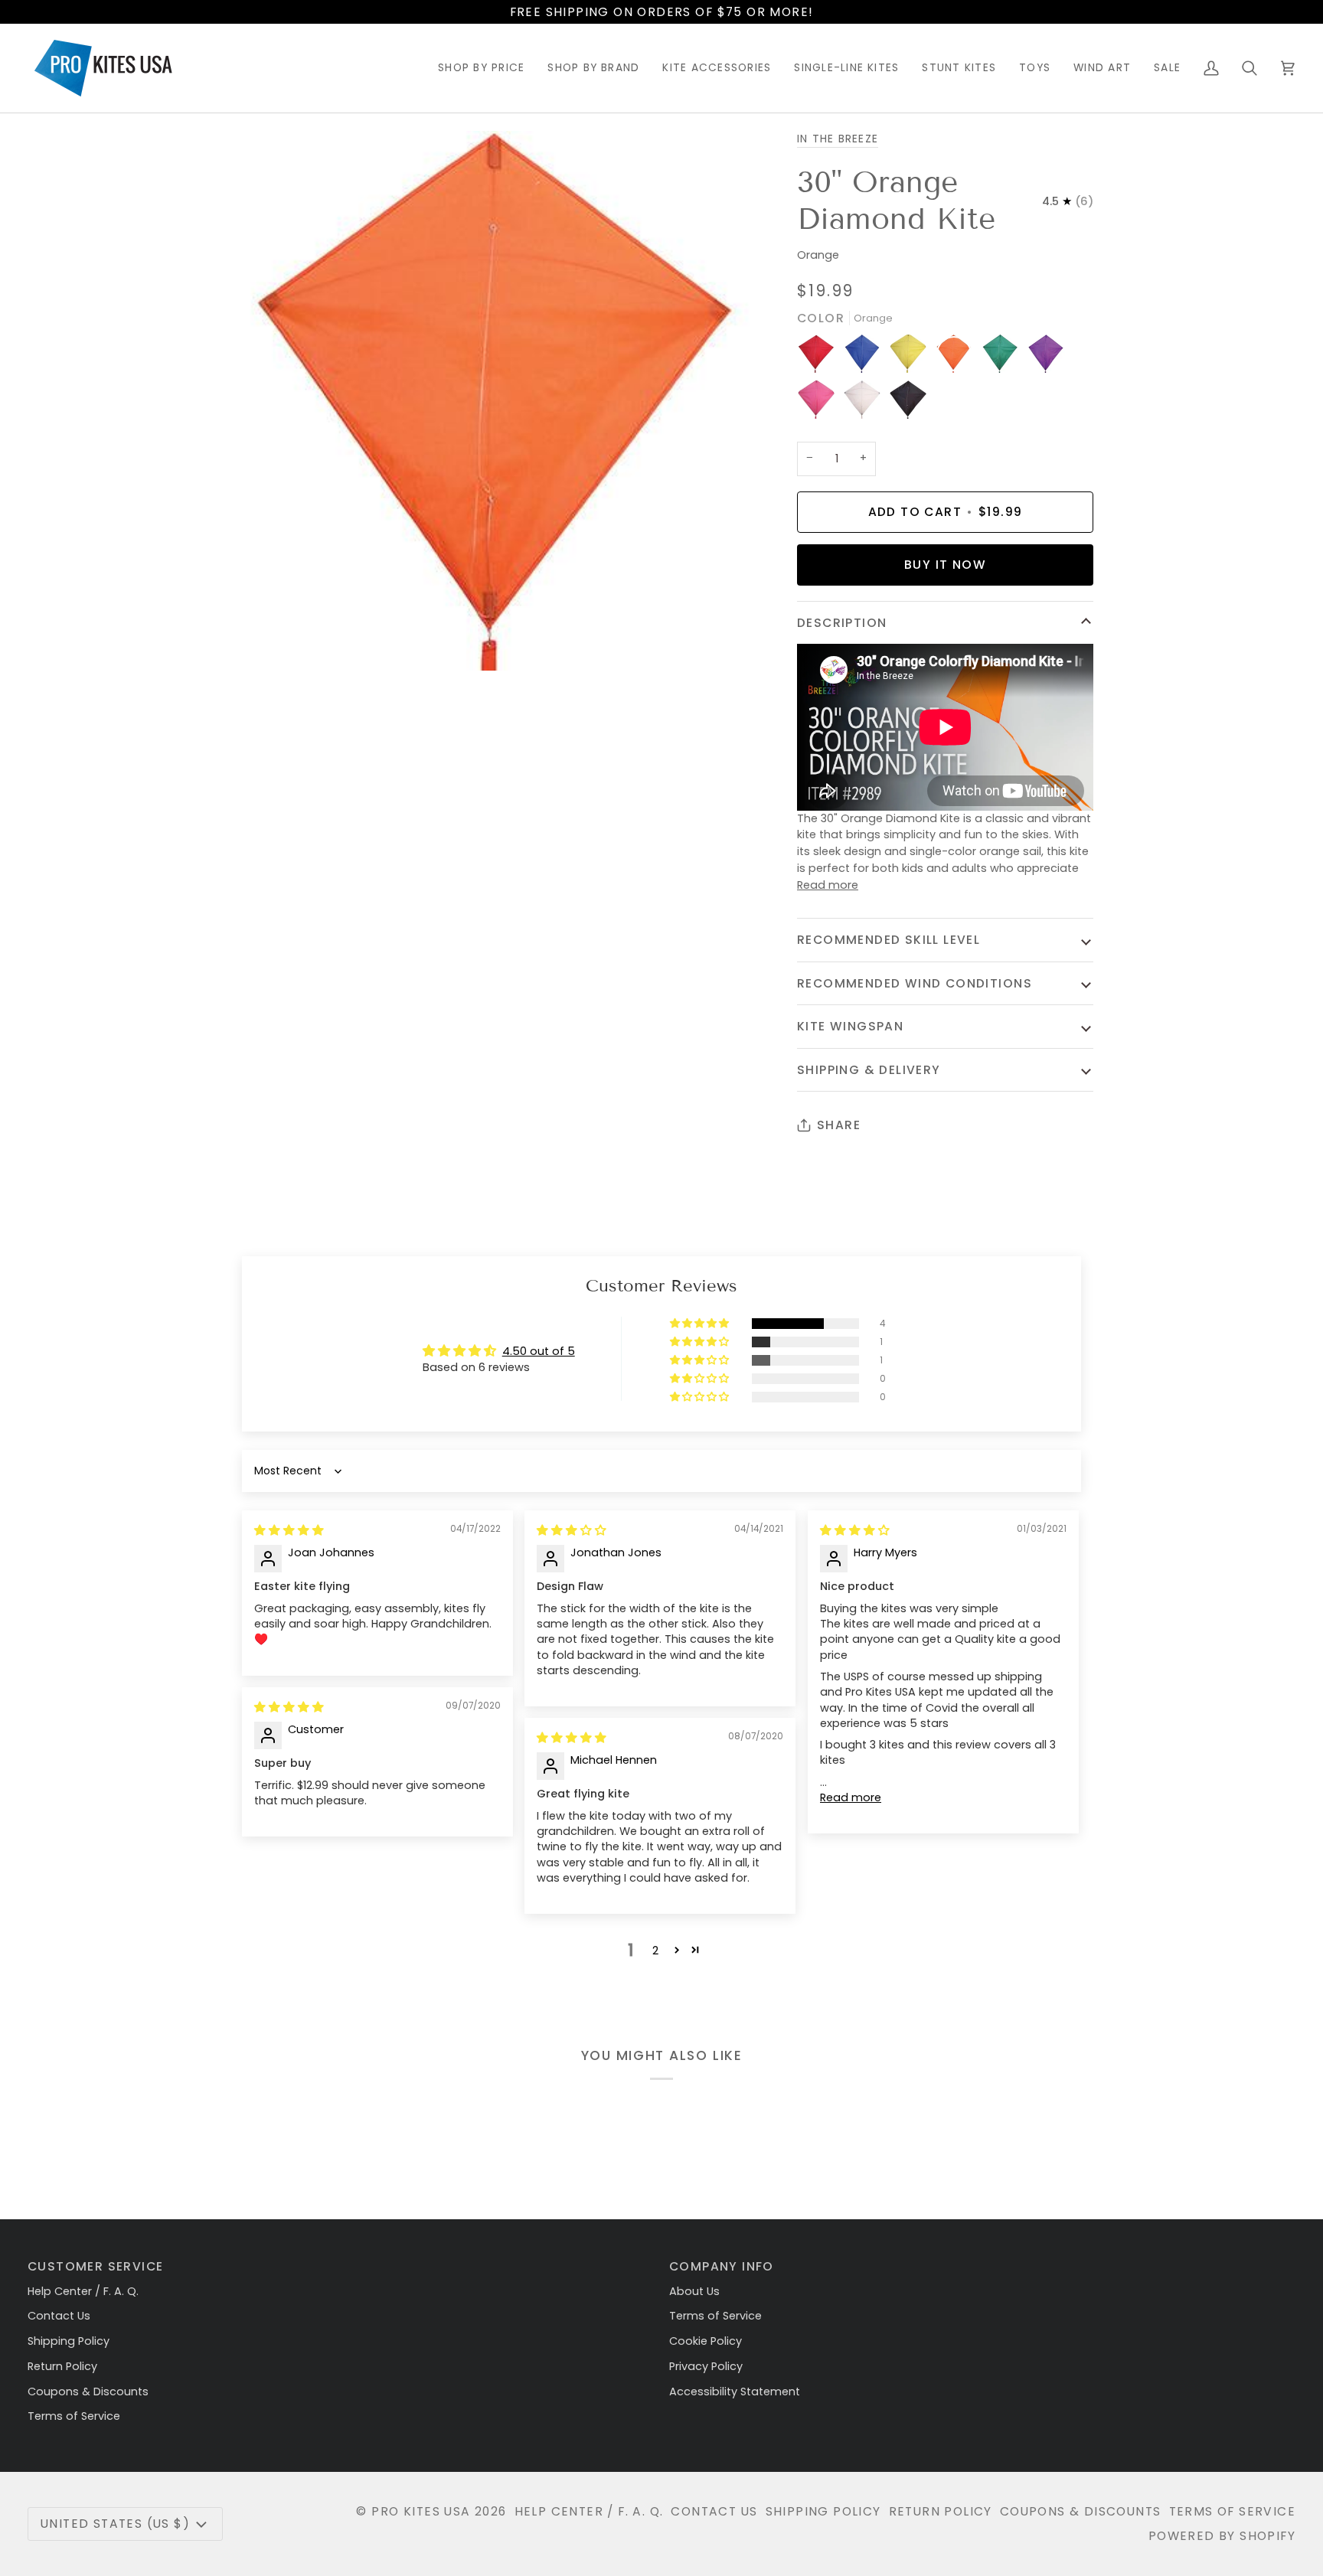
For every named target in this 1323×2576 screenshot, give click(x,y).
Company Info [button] (722, 2266)
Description (842, 623)
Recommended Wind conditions (915, 983)
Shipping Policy (69, 2341)
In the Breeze (838, 139)
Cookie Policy (706, 2341)
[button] (481, 68)
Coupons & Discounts (88, 2392)
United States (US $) (115, 2524)
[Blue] (866, 358)
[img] (289, 1530)
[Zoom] (258, 642)
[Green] (1004, 358)
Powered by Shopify (1222, 2536)
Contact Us (59, 2316)
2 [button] (655, 1951)
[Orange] (958, 358)
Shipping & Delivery (869, 1070)
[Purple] (1050, 358)
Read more (828, 885)
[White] (866, 403)
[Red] (820, 358)
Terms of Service (74, 2416)
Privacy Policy (706, 2366)
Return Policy (62, 2366)
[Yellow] (912, 358)
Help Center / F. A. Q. (83, 2291)
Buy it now (945, 565)
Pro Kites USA (421, 2511)
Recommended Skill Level (889, 940)
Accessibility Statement (735, 2392)
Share (839, 1125)
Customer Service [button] (95, 2266)
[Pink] (820, 403)
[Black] (908, 403)
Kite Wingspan (850, 1026)
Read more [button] (851, 1797)
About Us (694, 2291)
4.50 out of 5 (539, 1351)
